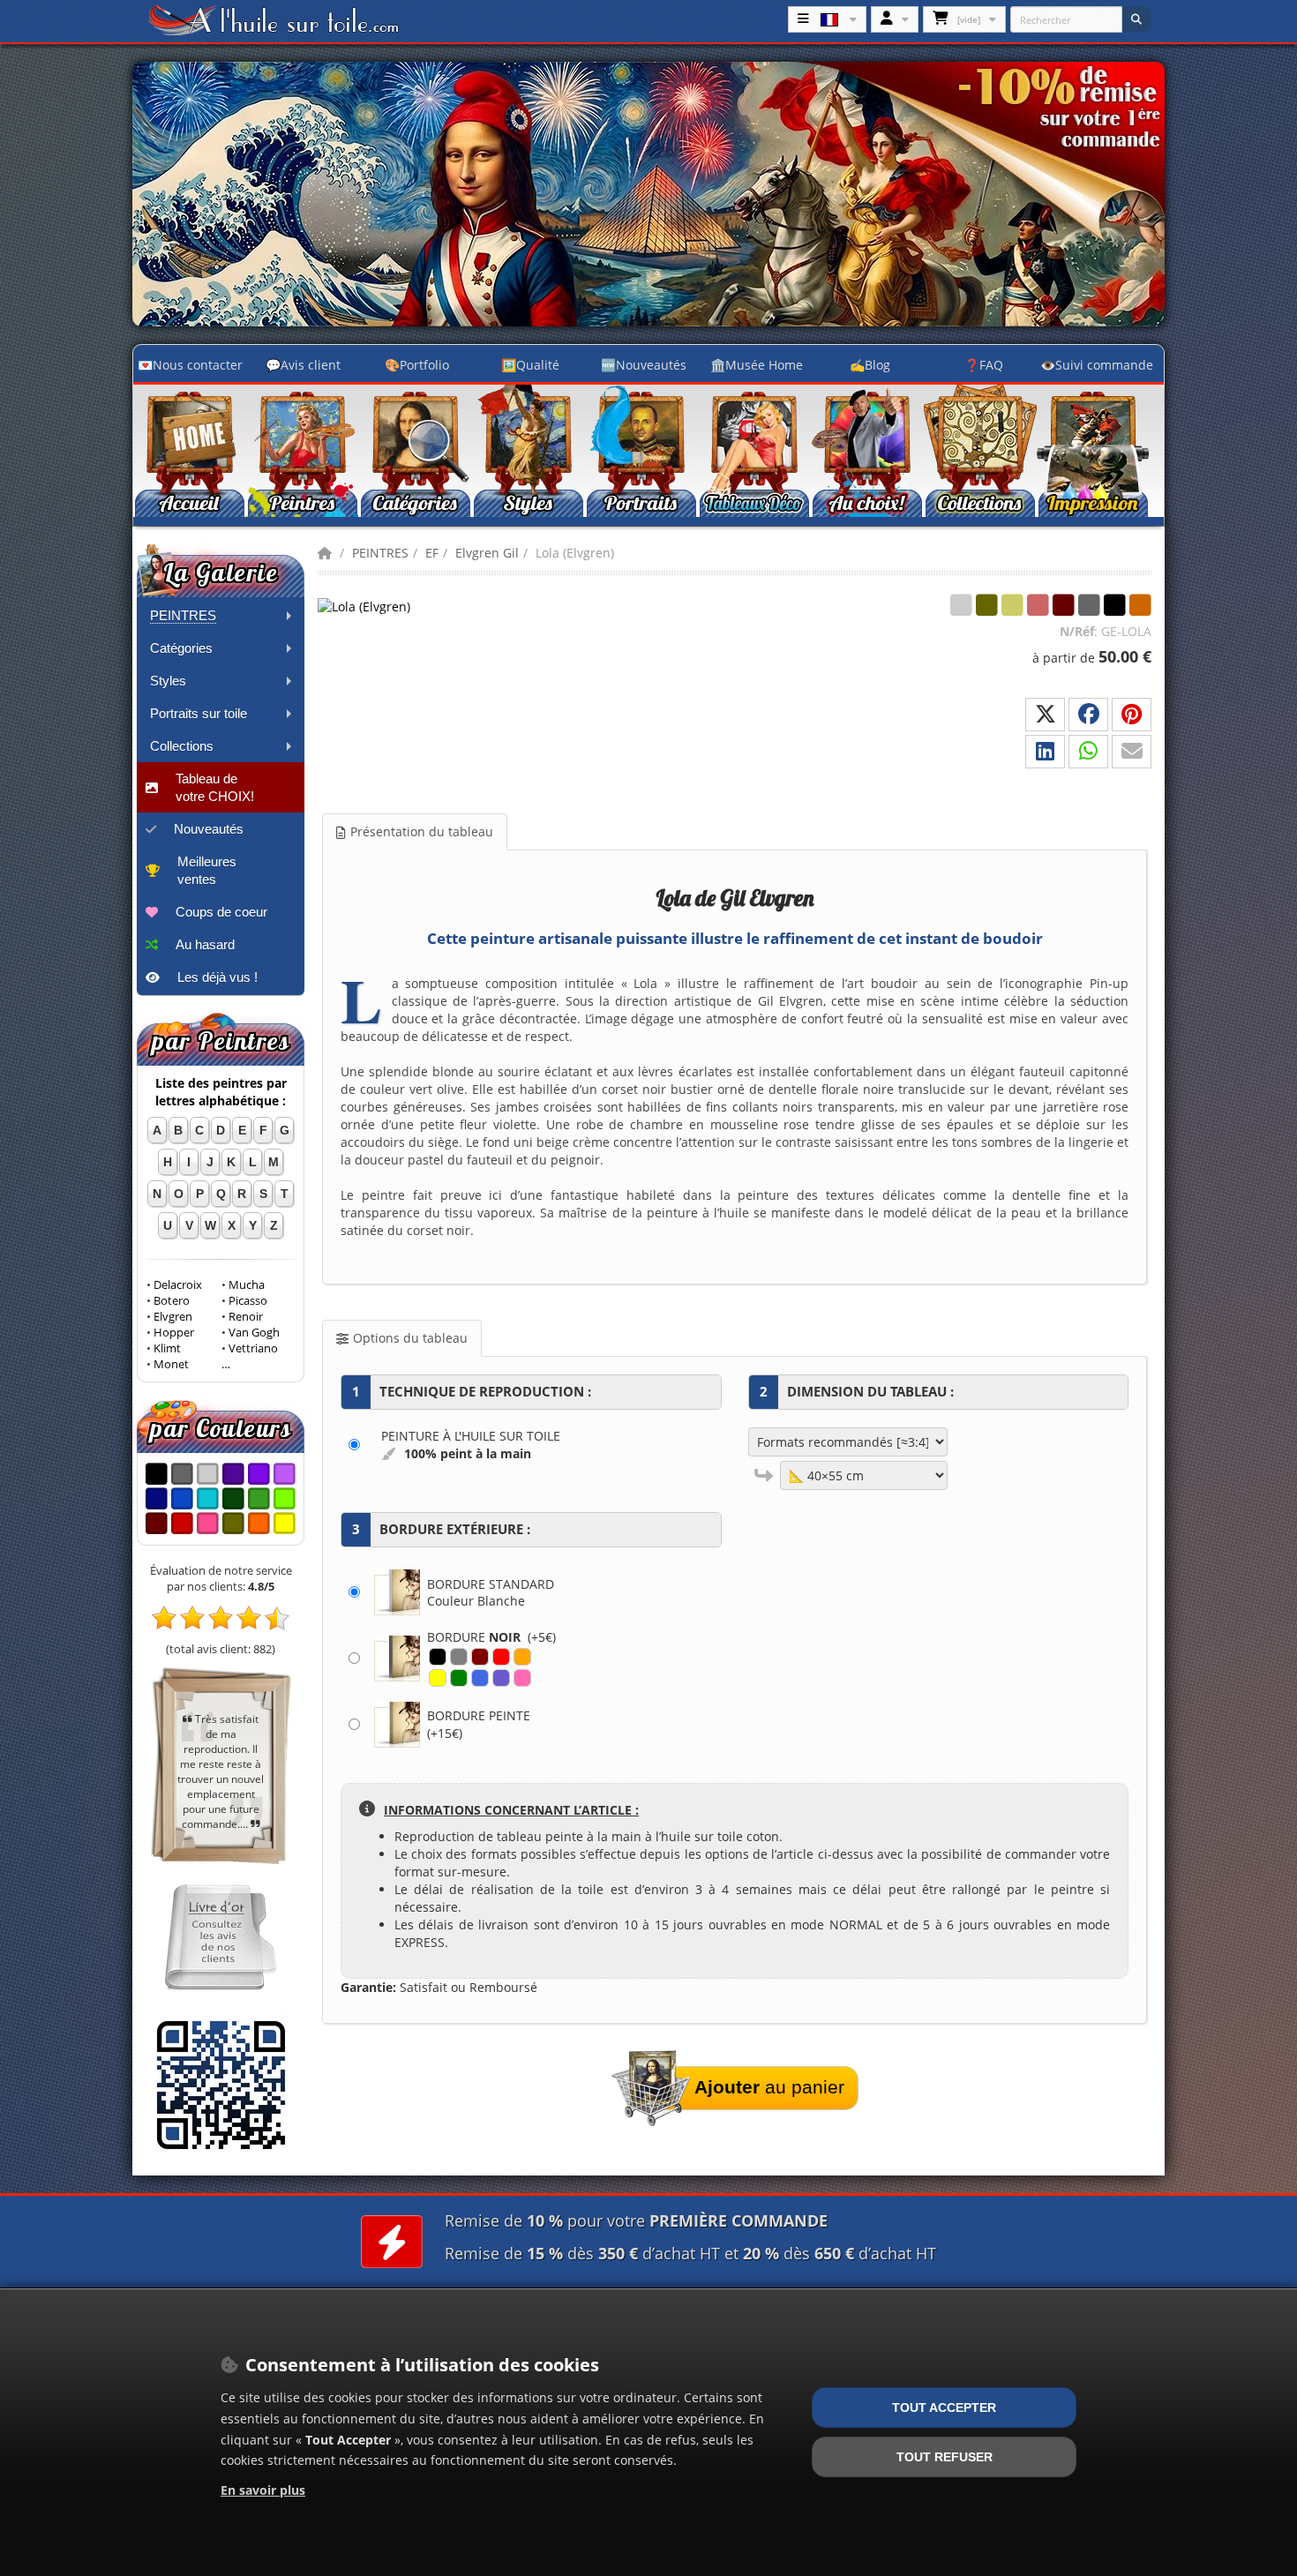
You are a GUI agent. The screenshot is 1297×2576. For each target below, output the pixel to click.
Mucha (247, 1285)
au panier (769, 2087)
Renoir (246, 1317)
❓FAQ (984, 365)
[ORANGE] (522, 1657)
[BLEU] (480, 1678)
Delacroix (178, 1285)
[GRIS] (459, 1657)
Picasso (248, 1301)
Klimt (167, 1348)
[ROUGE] (501, 1657)
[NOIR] (438, 1657)
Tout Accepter (944, 2408)
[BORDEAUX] (480, 1657)
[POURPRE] (501, 1678)
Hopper (174, 1333)
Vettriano (253, 1348)
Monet (171, 1364)
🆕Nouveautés (644, 365)
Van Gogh (254, 1333)
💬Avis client (303, 365)
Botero (172, 1301)
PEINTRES (380, 553)
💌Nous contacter (190, 365)
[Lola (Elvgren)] (406, 606)
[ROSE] (522, 1678)
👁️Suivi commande (1097, 365)
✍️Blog (870, 365)
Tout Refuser (945, 2457)
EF (432, 553)
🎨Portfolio (417, 365)
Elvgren (173, 1317)
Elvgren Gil (487, 553)
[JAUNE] (438, 1678)
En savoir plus (263, 2490)
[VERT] (459, 1678)
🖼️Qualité (530, 365)
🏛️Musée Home (757, 365)
